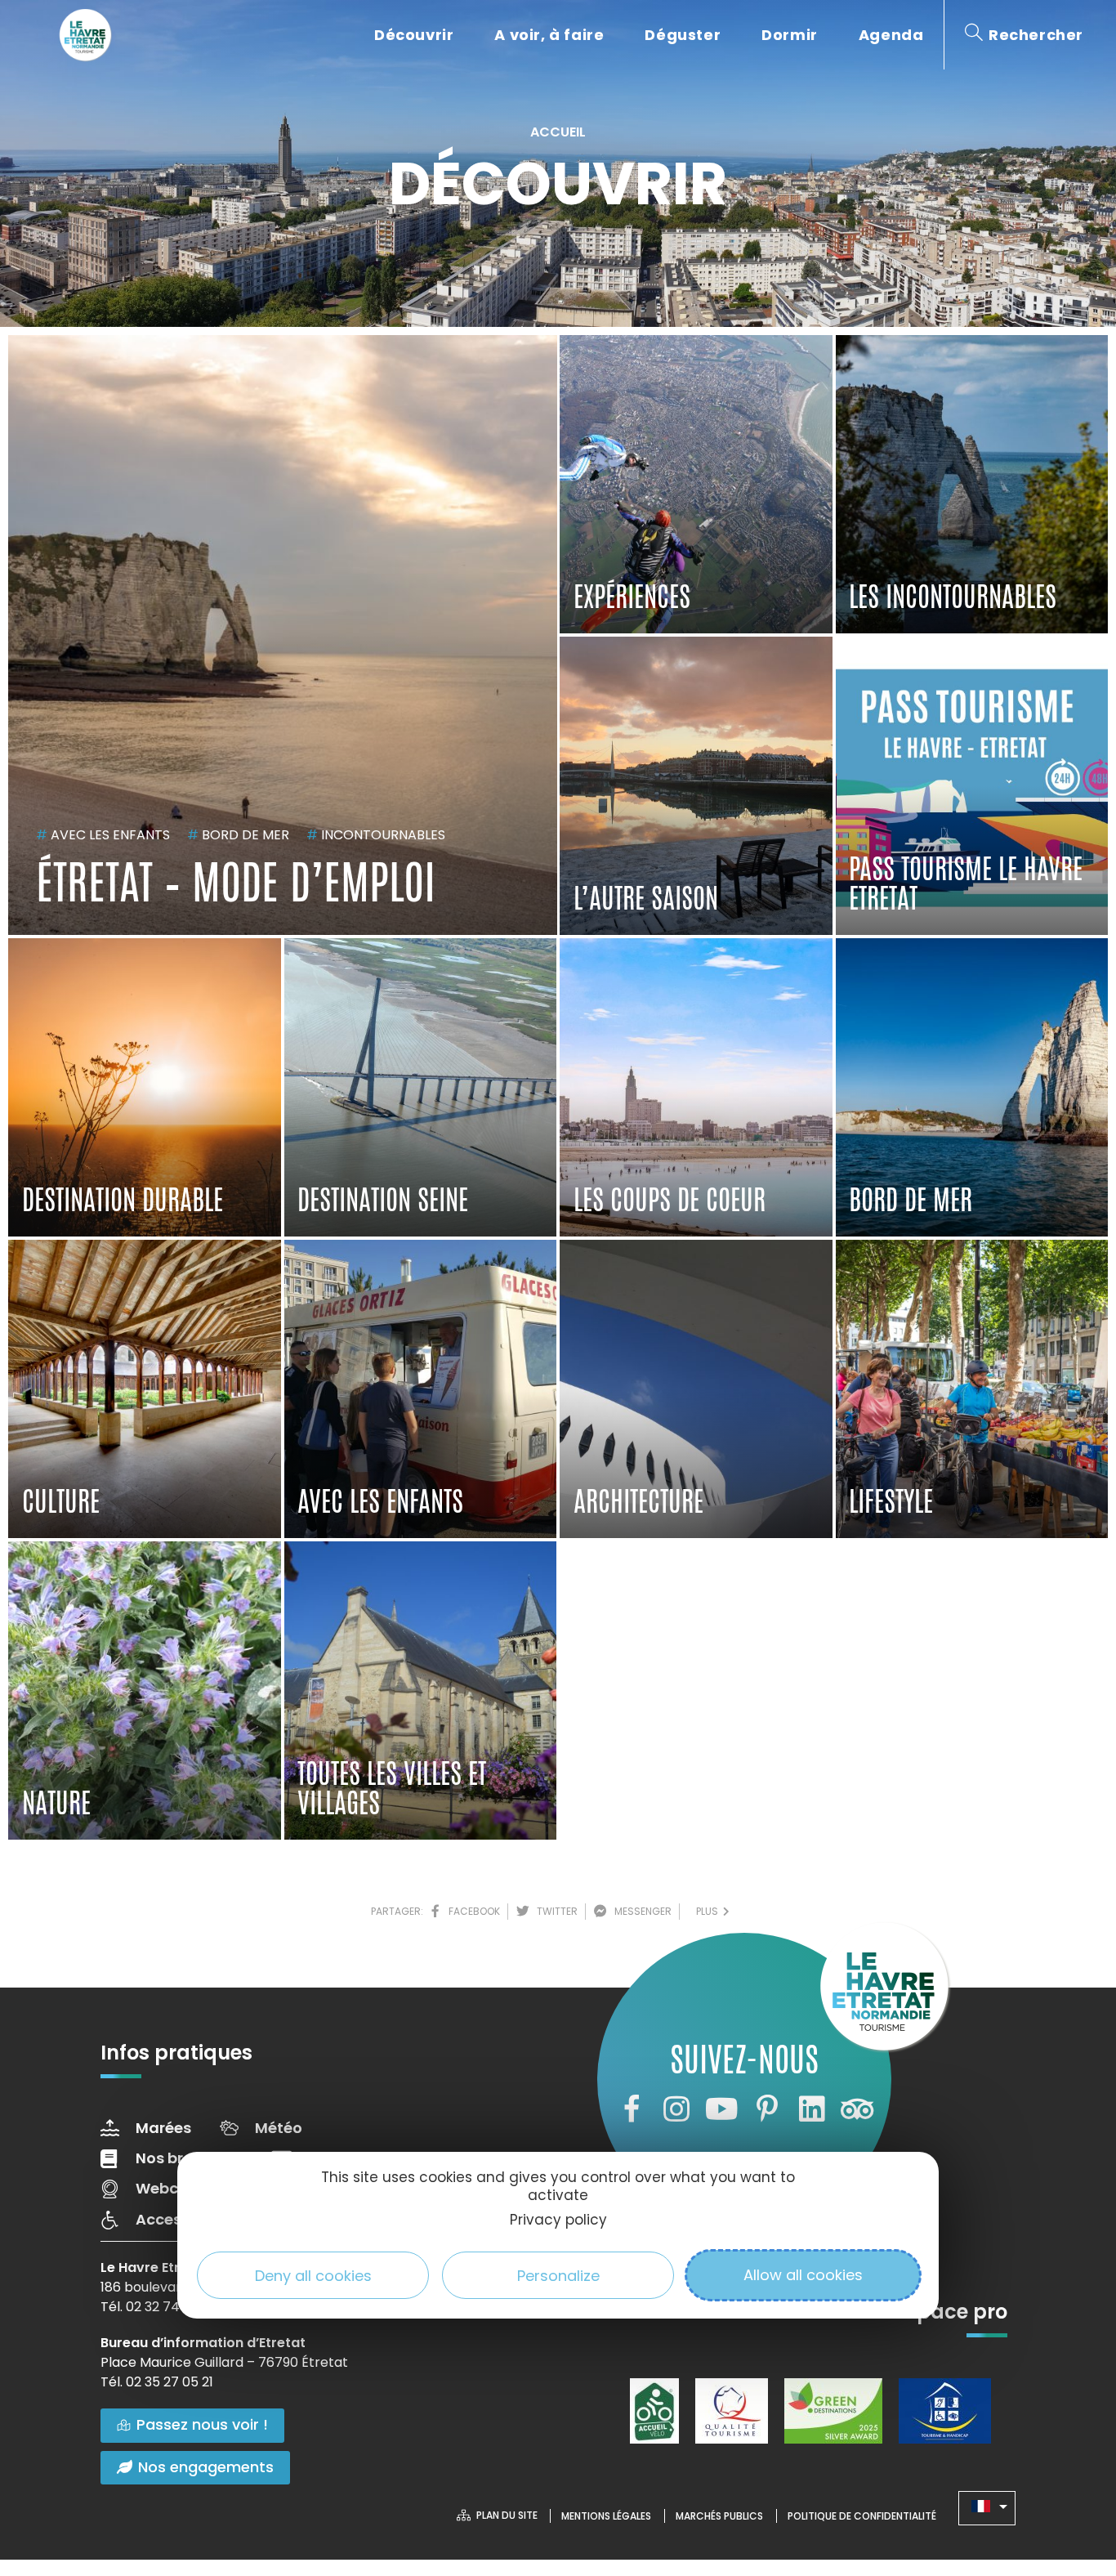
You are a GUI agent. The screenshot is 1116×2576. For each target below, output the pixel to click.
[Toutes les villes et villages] (421, 1690)
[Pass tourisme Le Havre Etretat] (972, 786)
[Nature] (145, 1690)
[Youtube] (721, 2109)
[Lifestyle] (972, 1389)
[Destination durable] (145, 1087)
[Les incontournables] (972, 484)
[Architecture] (696, 1389)
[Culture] (145, 1389)
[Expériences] (696, 484)
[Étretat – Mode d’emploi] (283, 635)
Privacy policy (558, 2220)
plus (710, 1911)
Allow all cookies (803, 2275)
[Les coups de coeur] (696, 1087)
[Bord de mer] (972, 1087)
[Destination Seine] (421, 1087)
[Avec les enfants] (421, 1389)
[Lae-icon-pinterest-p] (767, 2109)
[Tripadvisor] (857, 2109)
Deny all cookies (313, 2275)
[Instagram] (676, 2109)
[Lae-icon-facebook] (631, 2109)
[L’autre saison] (696, 786)
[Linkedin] (812, 2109)
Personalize (558, 2275)
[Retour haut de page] (1071, 2474)
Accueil (558, 132)
